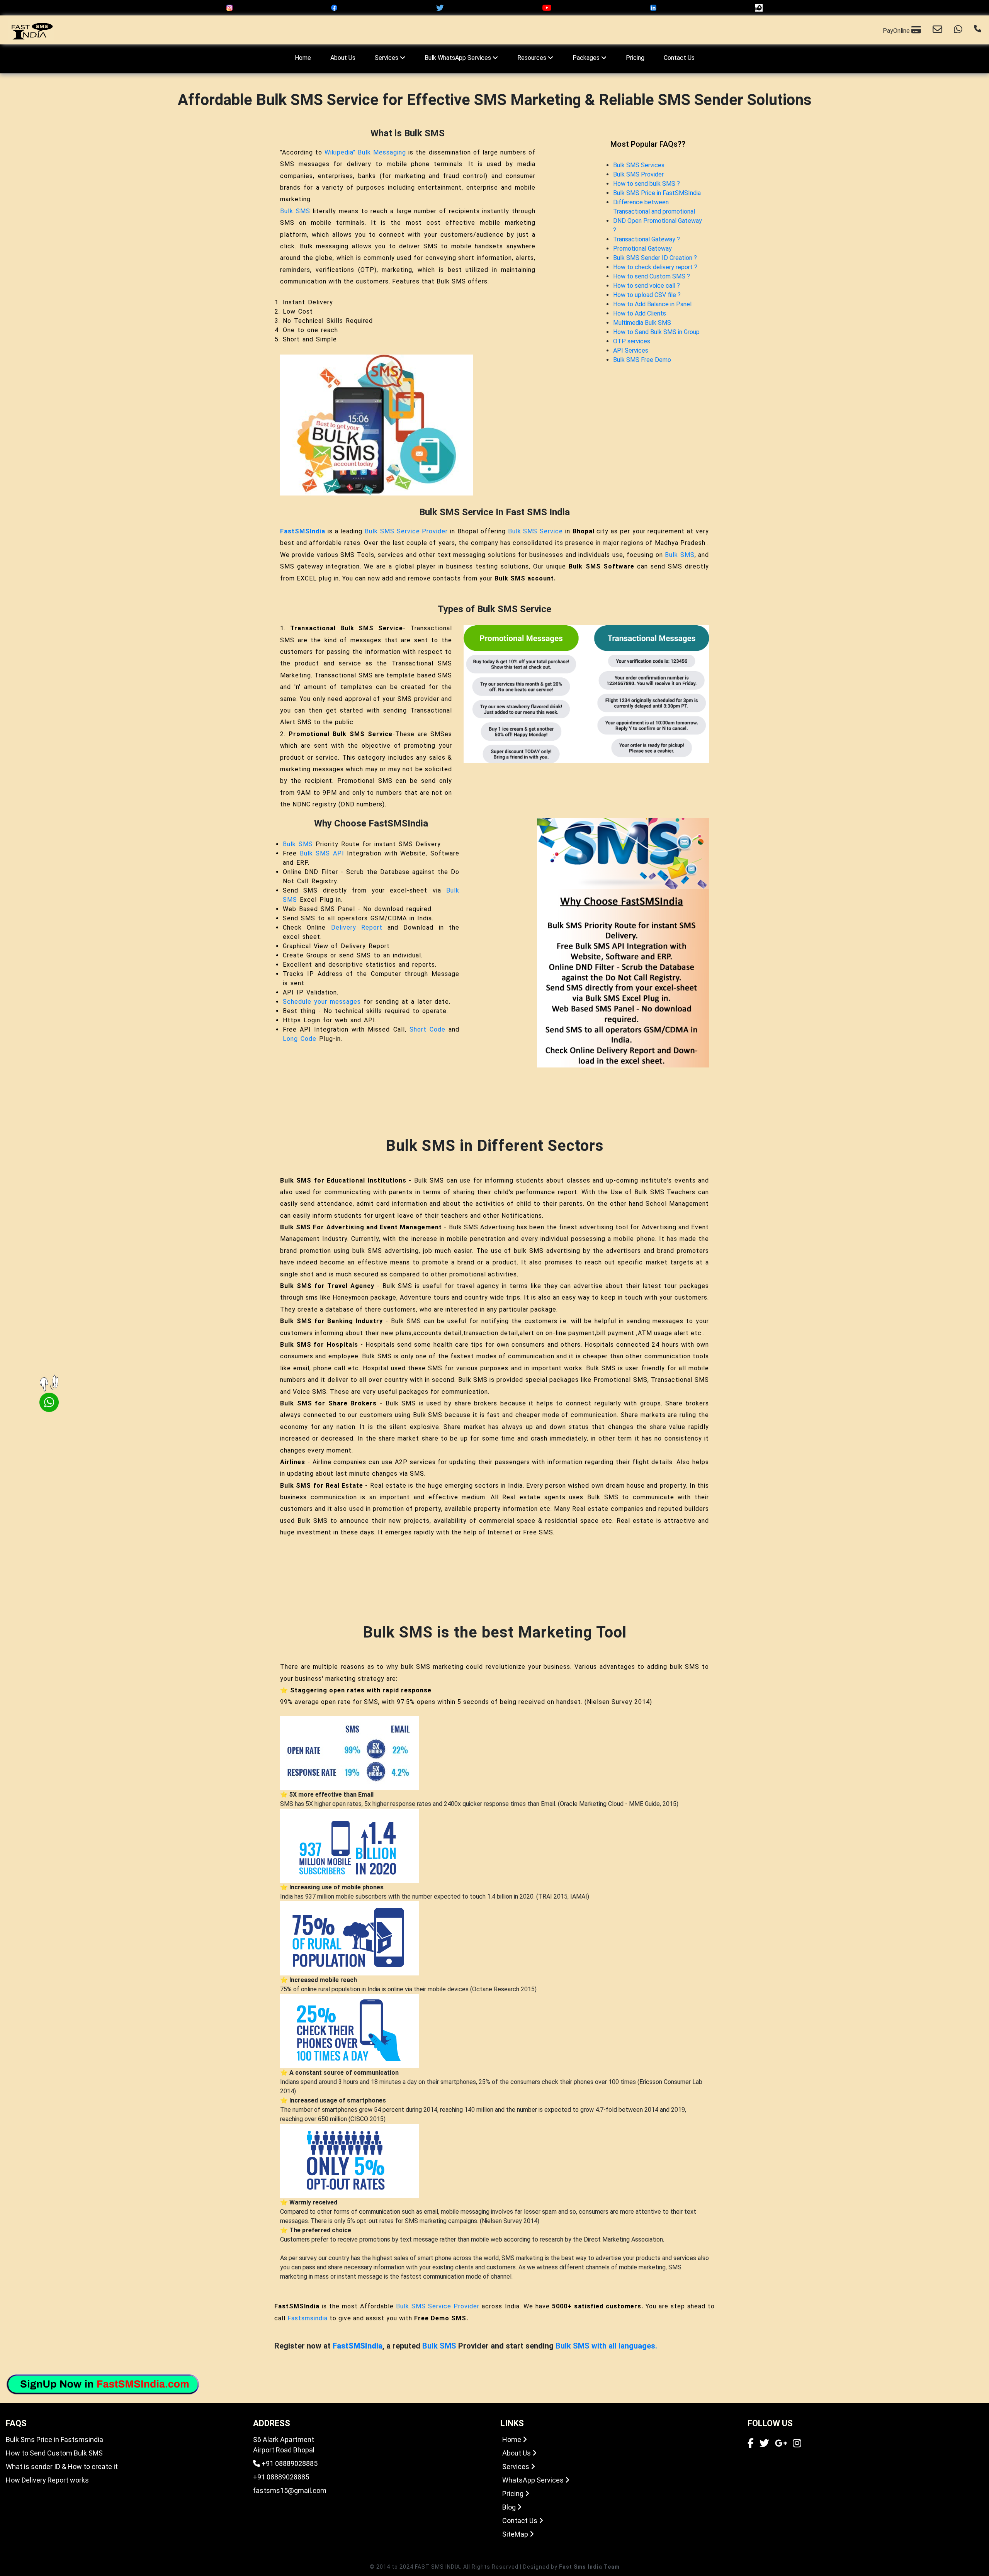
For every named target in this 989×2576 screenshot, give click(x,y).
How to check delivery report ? (655, 267)
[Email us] (937, 30)
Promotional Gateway (642, 249)
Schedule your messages (322, 1002)
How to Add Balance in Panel (652, 304)
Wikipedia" (340, 152)
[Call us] (978, 30)
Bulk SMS (295, 211)
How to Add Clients (640, 313)
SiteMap (516, 2534)
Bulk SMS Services (639, 165)
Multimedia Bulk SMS (642, 323)
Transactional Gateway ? (647, 239)
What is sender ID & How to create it (62, 2467)
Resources (533, 58)
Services (387, 58)
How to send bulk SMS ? (647, 184)
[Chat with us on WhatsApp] (958, 30)
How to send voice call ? (647, 286)
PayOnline (897, 31)
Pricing (635, 58)
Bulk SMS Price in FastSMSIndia (657, 193)
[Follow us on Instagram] (797, 2444)
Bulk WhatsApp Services (459, 58)
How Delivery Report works (47, 2480)
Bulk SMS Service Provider (406, 531)
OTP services (632, 341)
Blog (510, 2507)
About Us (343, 58)
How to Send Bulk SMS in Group (656, 332)
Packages (587, 58)
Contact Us (679, 58)
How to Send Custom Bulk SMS (54, 2453)
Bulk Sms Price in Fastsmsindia (54, 2439)
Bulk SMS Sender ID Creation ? (655, 258)
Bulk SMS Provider (638, 174)
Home (303, 58)
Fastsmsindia (308, 2318)
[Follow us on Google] (781, 2444)
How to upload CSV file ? (647, 295)
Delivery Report (357, 927)
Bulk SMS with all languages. (606, 2346)
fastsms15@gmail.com (290, 2490)
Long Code (300, 1039)
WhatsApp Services (534, 2480)
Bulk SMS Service (536, 531)
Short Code (427, 1029)
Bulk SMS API (322, 853)
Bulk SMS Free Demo (642, 360)
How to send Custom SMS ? (652, 276)
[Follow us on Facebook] (751, 2444)
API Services (631, 350)
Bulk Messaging (382, 152)
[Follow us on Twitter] (764, 2444)
